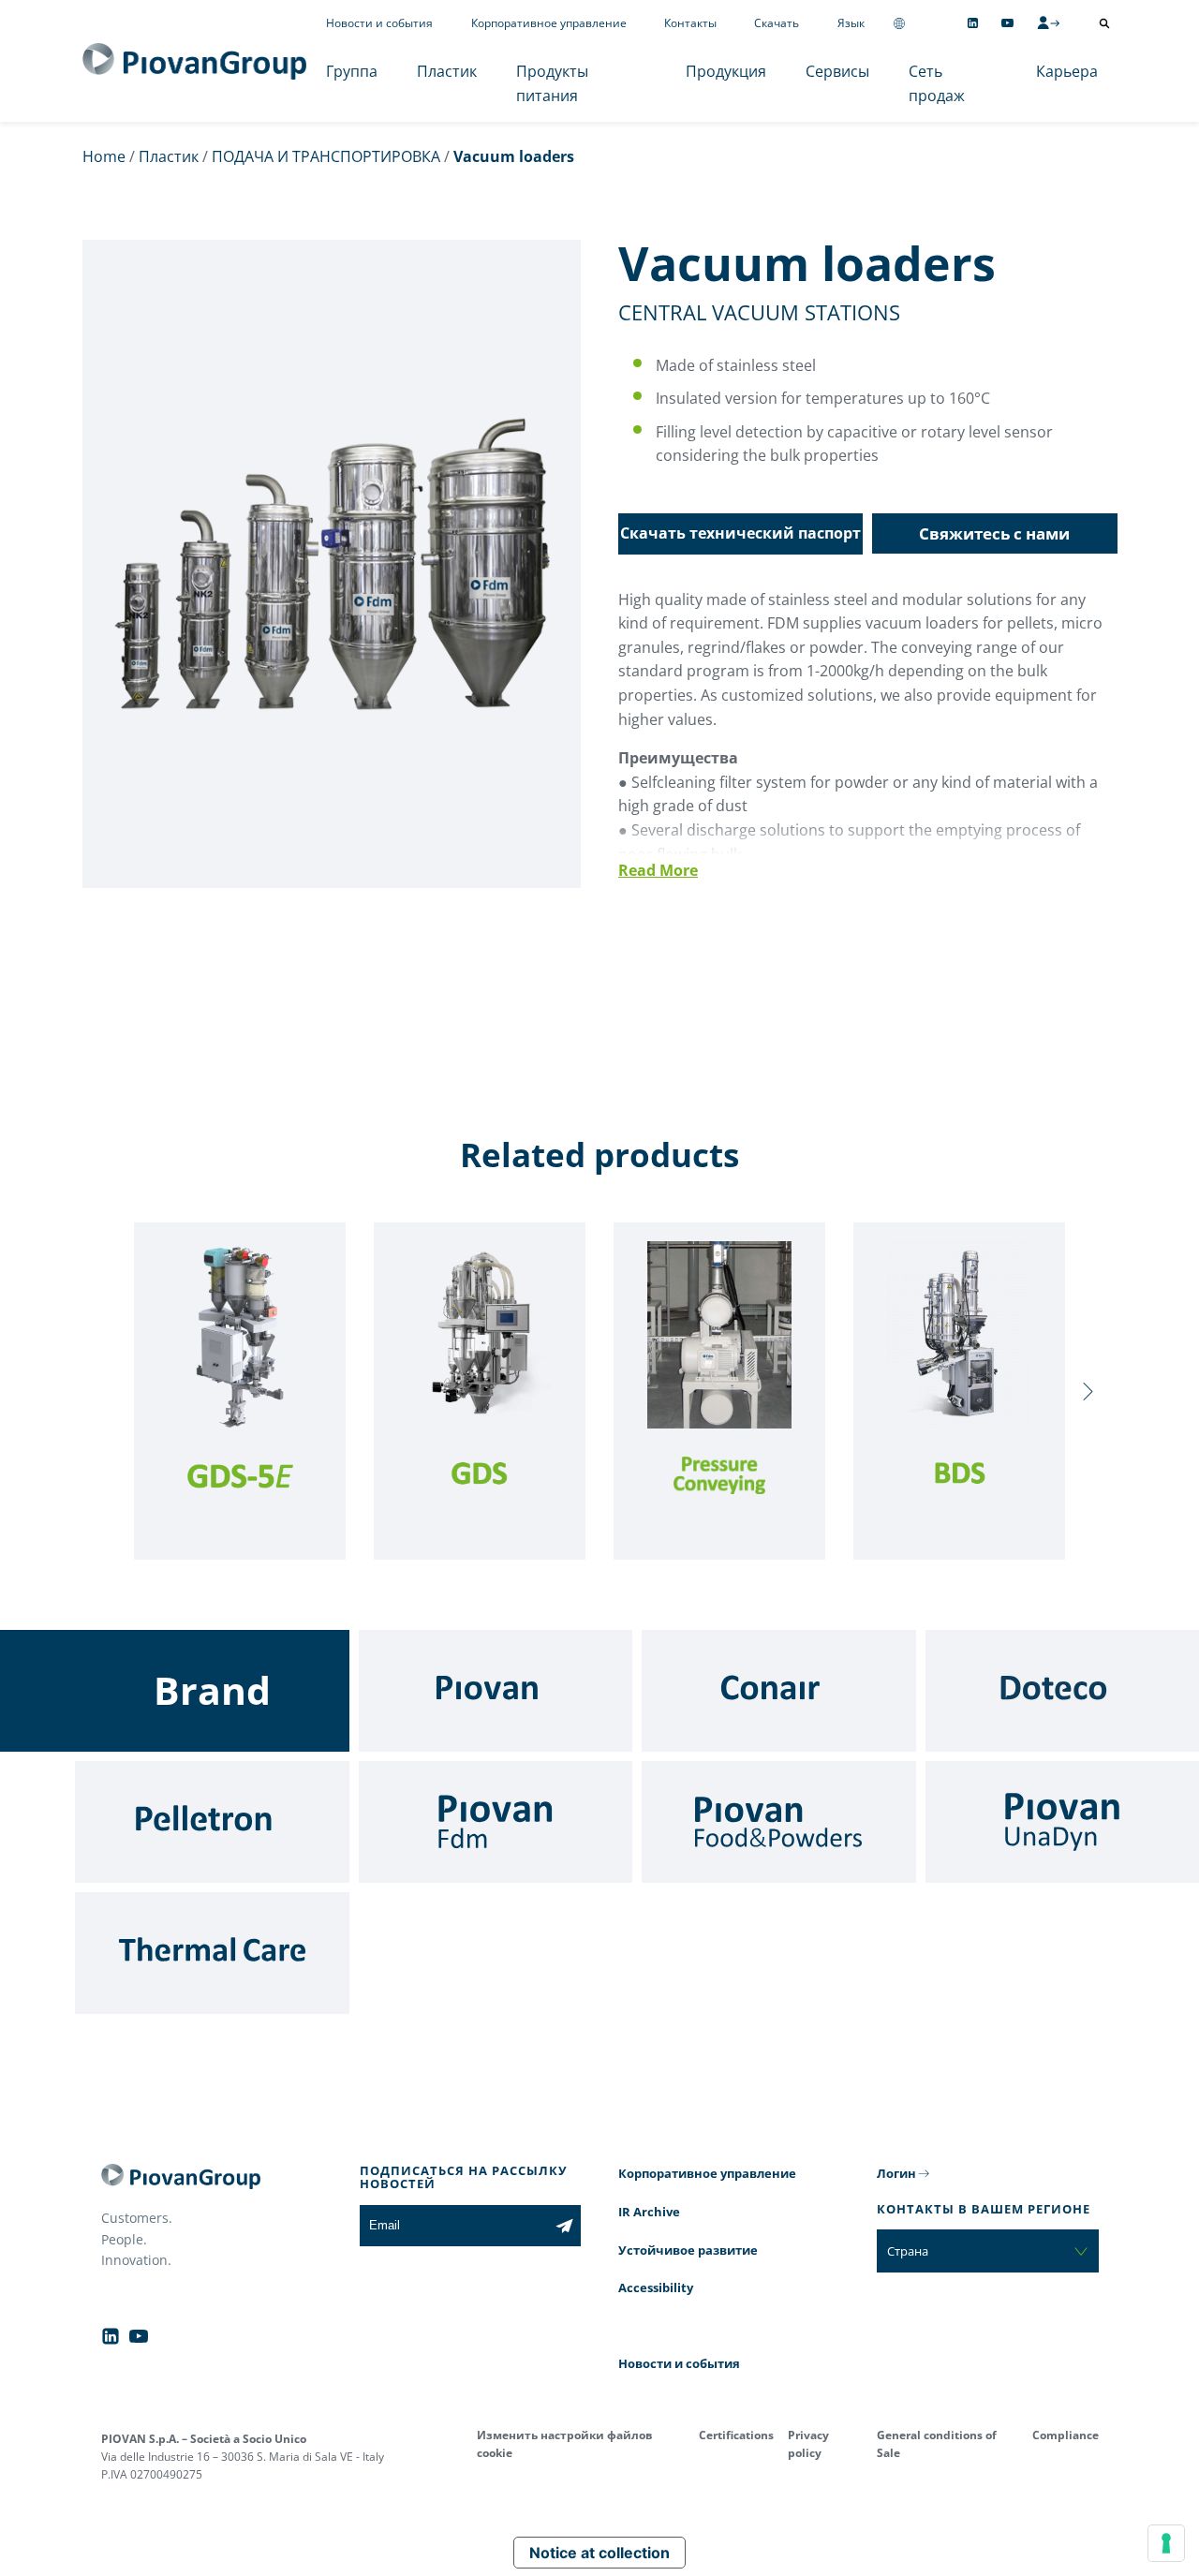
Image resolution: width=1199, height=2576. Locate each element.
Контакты (690, 23)
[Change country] (899, 23)
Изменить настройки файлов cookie (565, 2444)
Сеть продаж (937, 83)
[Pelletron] (212, 1822)
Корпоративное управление (549, 23)
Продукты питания (552, 83)
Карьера (1067, 71)
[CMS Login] (1048, 22)
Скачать (777, 23)
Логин (896, 2173)
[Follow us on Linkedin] (973, 23)
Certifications (736, 2435)
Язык (851, 23)
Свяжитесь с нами (994, 533)
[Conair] (779, 1691)
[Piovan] (496, 1691)
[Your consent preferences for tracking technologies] (1166, 2543)
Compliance (1066, 2435)
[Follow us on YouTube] (1007, 23)
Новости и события (379, 23)
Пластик (447, 71)
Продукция (726, 71)
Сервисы (837, 71)
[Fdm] (496, 1822)
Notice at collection (599, 2553)
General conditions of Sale (937, 2444)
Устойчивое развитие (688, 2250)
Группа (352, 71)
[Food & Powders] (779, 1822)
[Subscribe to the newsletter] (564, 2226)
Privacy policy (808, 2444)
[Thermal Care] (212, 1953)
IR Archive (649, 2212)
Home (104, 156)
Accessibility (656, 2287)
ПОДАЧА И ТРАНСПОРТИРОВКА (326, 156)
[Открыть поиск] (1104, 23)
